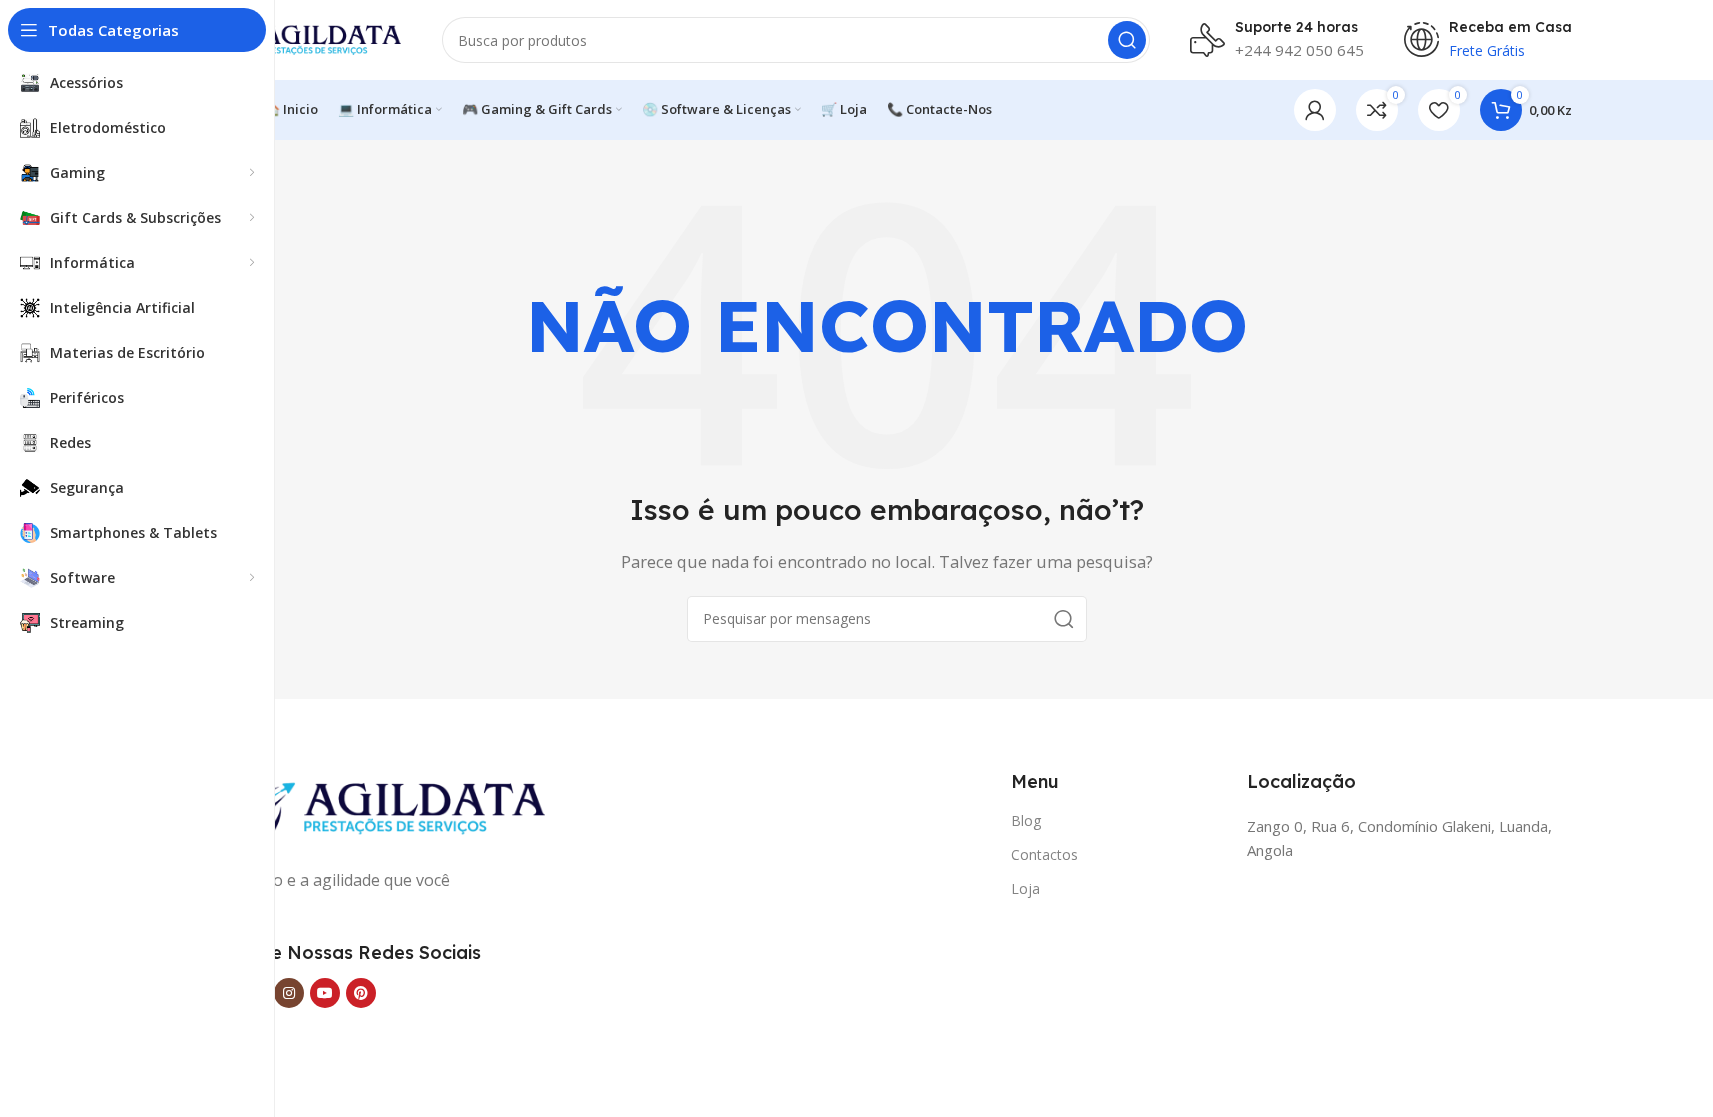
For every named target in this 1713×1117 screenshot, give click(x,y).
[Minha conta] (1315, 110)
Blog (1026, 820)
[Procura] (1127, 40)
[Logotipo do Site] (302, 38)
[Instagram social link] (289, 993)
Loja (1025, 888)
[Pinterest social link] (361, 993)
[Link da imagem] (373, 806)
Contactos (1044, 854)
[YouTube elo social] (325, 993)
